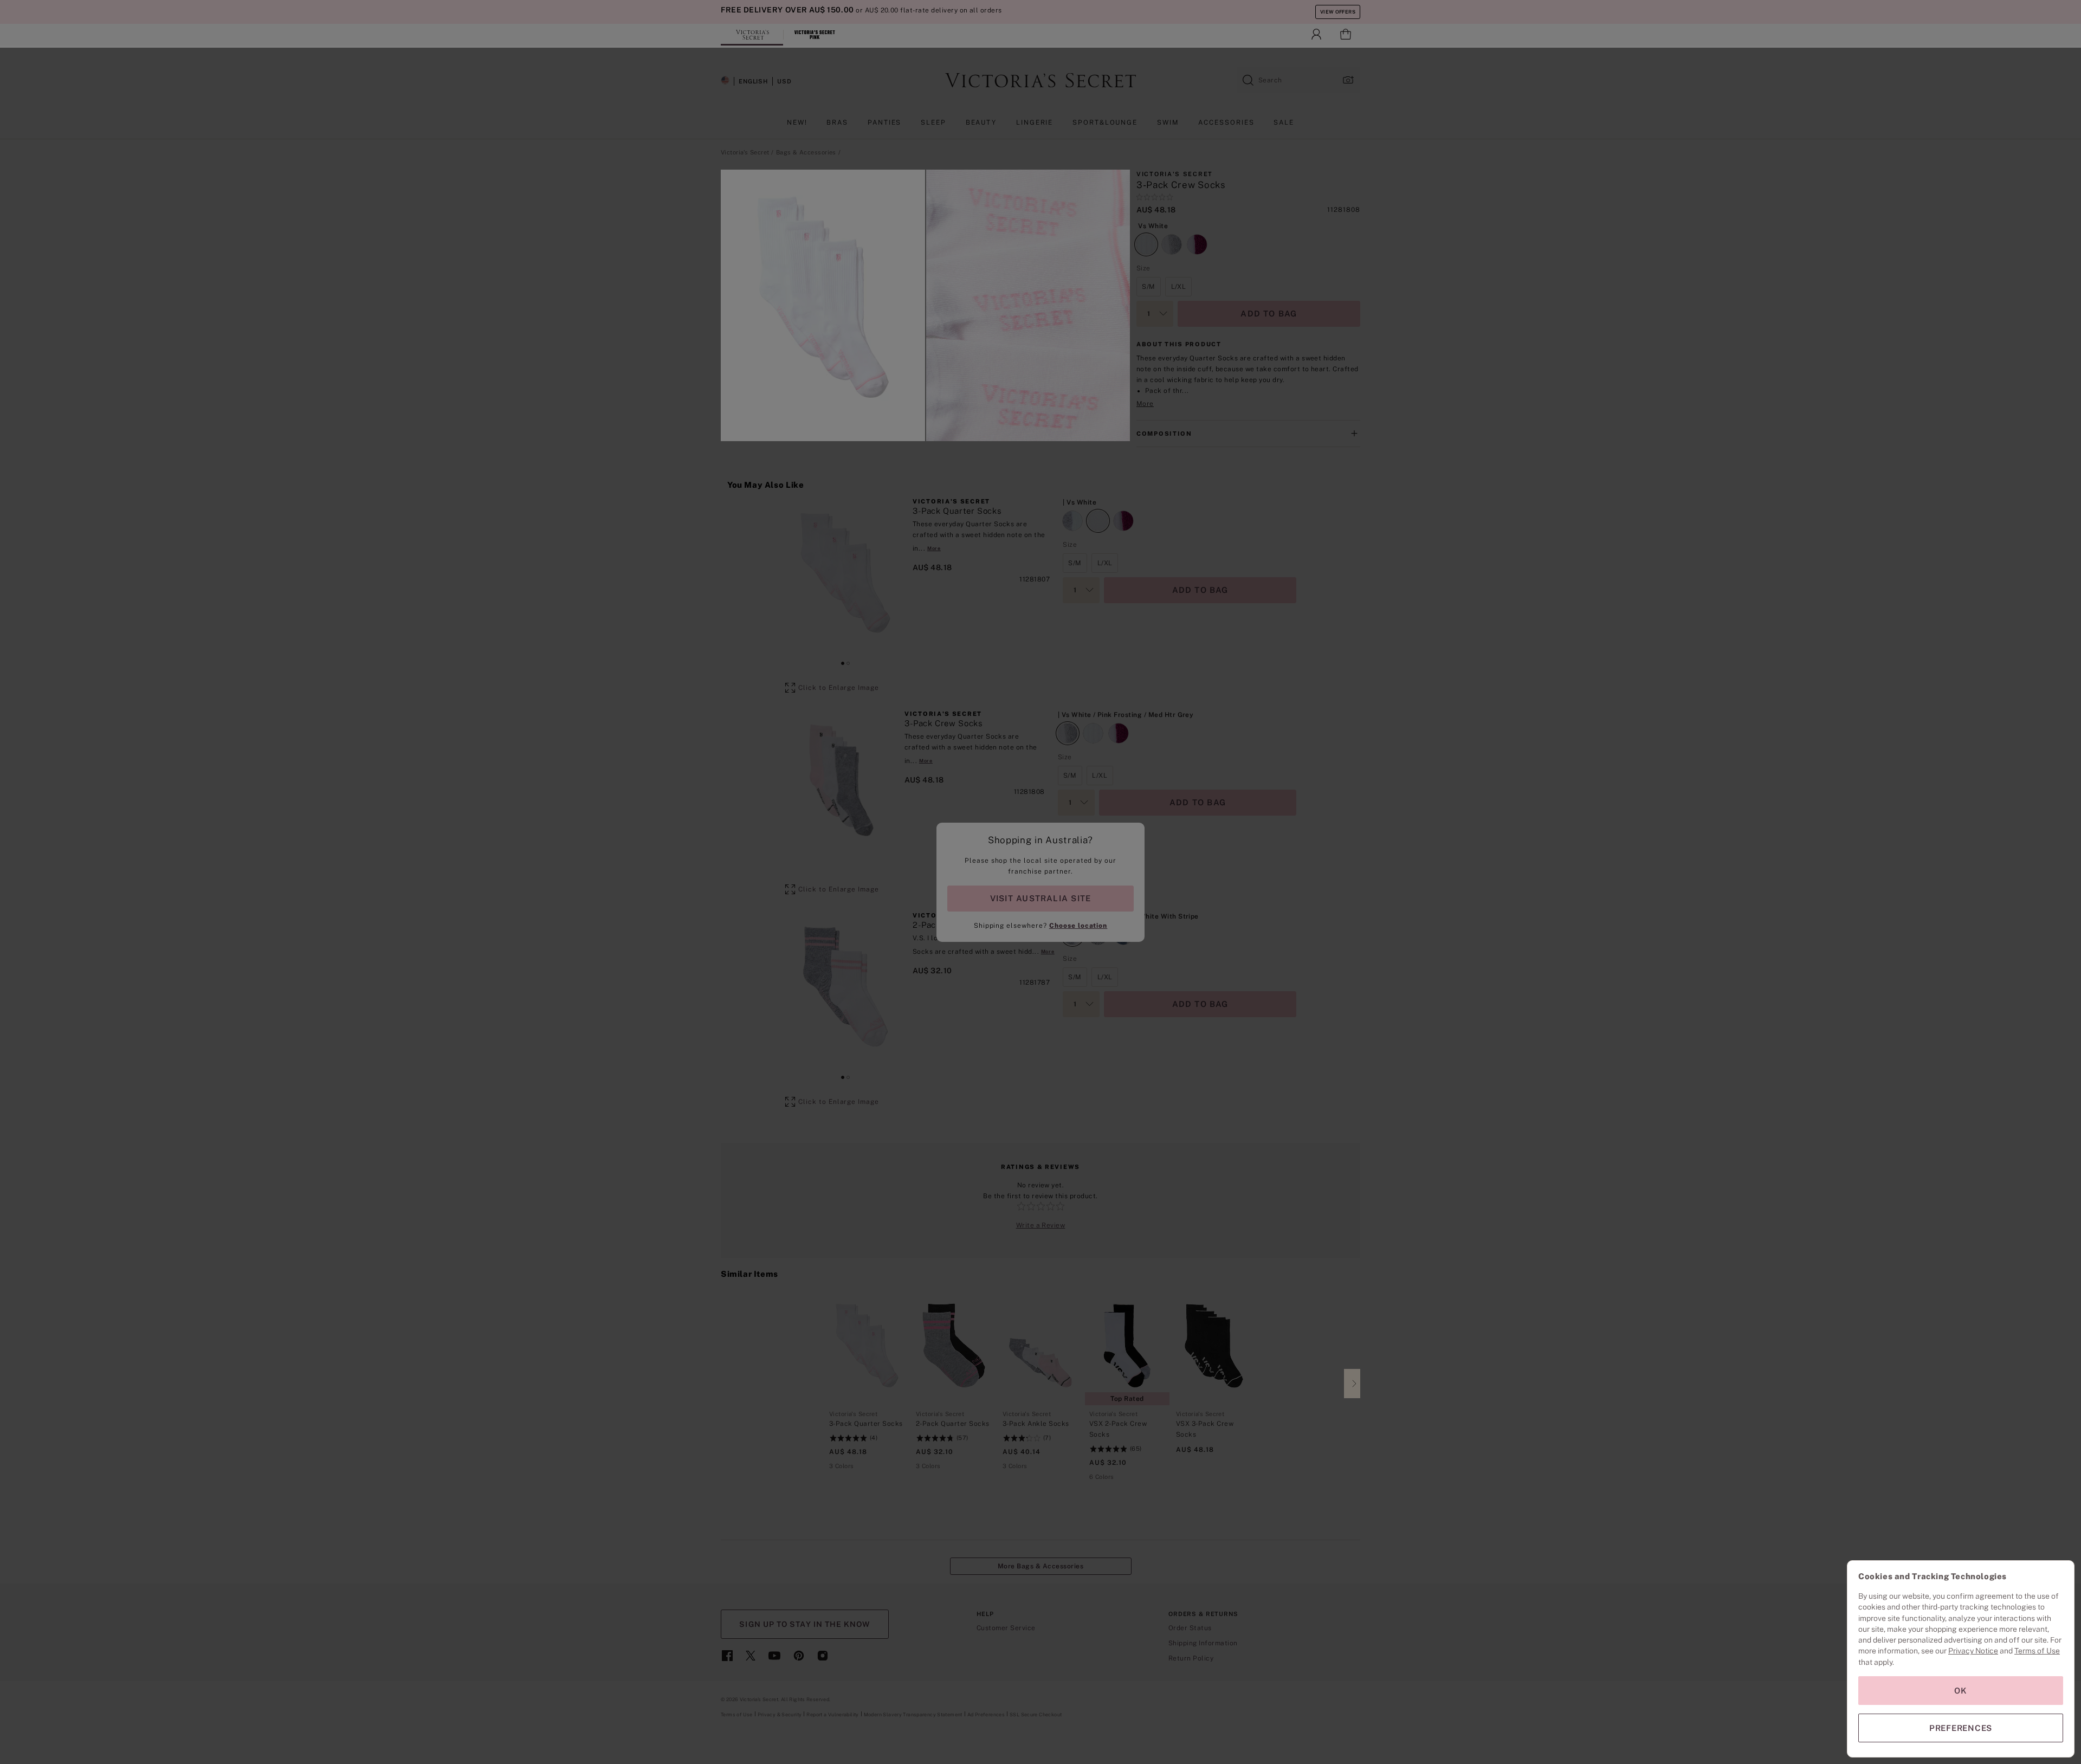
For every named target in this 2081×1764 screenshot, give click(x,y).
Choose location (1078, 926)
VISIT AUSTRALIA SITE (1040, 898)
